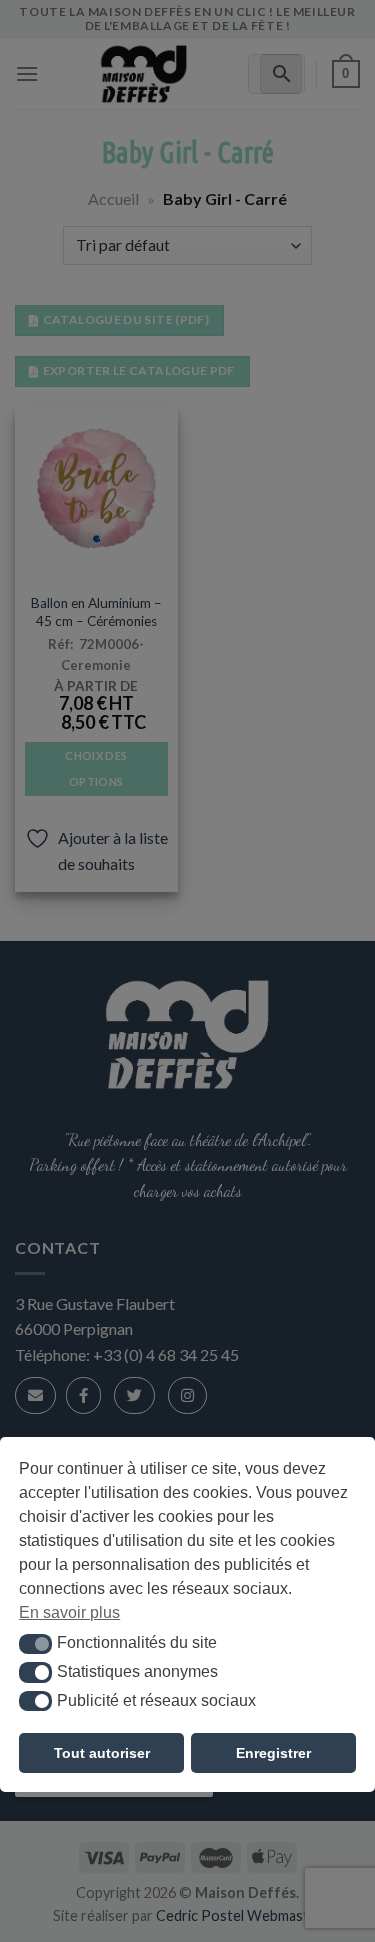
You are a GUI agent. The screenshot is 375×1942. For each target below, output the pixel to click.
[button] (35, 1644)
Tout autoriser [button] (102, 1753)
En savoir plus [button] (69, 1612)
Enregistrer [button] (273, 1753)
